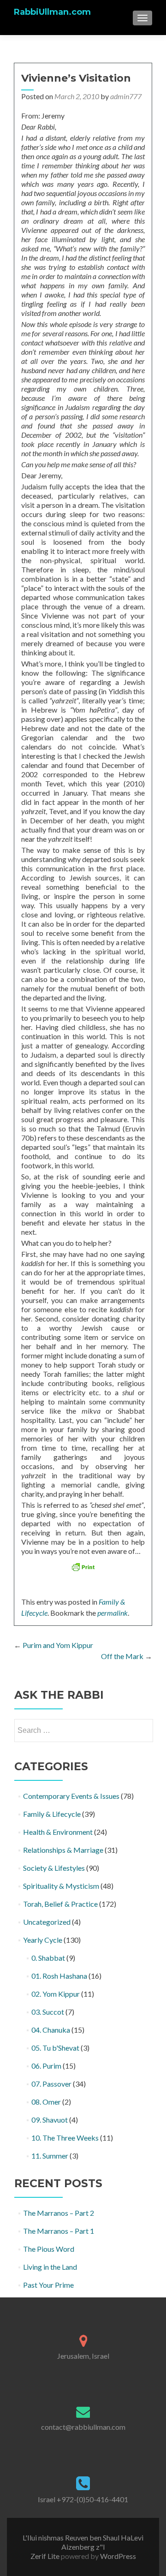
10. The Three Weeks (65, 2138)
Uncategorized (47, 1922)
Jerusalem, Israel (83, 2356)
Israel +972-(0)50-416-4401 (83, 2499)
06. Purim (46, 2066)
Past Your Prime (48, 2285)
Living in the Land (50, 2267)
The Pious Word (49, 2249)
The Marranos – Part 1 (59, 2231)
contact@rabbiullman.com (83, 2427)
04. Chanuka (51, 2030)
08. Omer (46, 2102)
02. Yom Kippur (56, 1994)
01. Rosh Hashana (59, 1976)
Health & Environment (58, 1832)
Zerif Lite (46, 2556)
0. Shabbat (48, 1958)
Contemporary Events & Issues (71, 1796)
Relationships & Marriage (63, 1850)
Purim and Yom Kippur (53, 1645)
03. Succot (48, 2012)
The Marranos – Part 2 (59, 2213)
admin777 (126, 96)
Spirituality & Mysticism (61, 1886)
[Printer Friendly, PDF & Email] (83, 1567)
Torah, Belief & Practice (60, 1904)
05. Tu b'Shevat (55, 2048)
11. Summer (50, 2156)
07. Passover (51, 2084)
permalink (113, 1613)
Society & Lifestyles (54, 1868)
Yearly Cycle (43, 1940)
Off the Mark (127, 1656)
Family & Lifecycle (52, 1814)
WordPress (117, 2556)
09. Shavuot (50, 2120)
